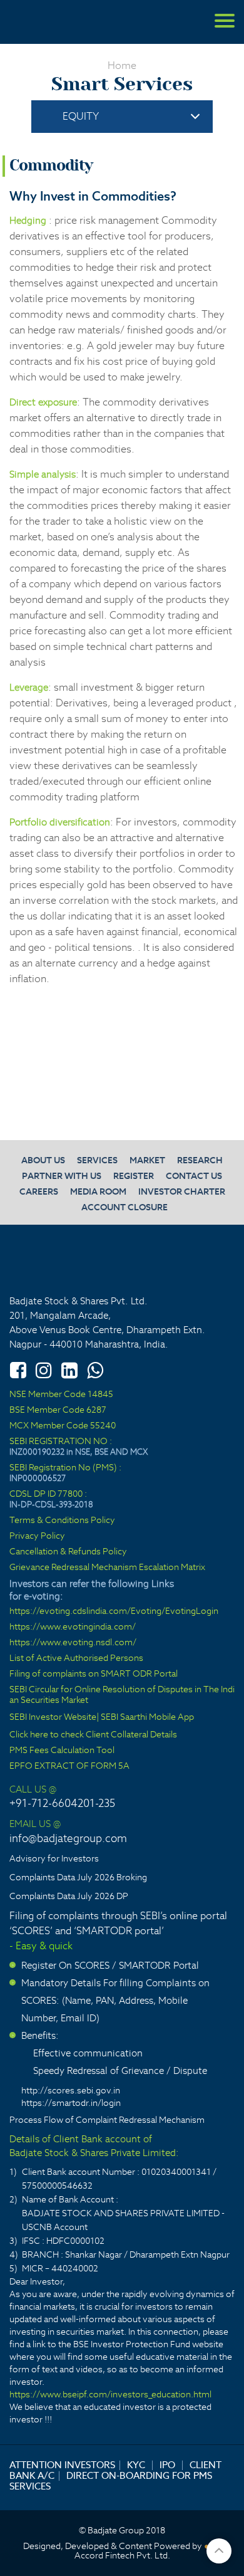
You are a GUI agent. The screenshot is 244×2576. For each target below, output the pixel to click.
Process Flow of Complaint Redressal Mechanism (107, 2120)
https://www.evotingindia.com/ (73, 1627)
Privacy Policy (37, 1536)
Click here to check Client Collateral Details (93, 1735)
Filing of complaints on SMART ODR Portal (94, 1674)
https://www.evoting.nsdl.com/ (73, 1642)
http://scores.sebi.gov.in (71, 2090)
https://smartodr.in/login (71, 2103)
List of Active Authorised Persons (76, 1658)
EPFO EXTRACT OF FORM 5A (69, 1766)
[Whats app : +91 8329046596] (95, 1370)
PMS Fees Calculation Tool (62, 1750)
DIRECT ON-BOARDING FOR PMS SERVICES (111, 2481)
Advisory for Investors (54, 1858)
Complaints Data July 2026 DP (69, 1896)
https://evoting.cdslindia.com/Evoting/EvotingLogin (114, 1611)
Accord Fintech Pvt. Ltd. (122, 2556)
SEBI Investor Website (53, 1717)
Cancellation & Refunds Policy (68, 1552)
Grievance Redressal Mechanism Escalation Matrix (107, 1567)
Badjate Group (69, 22)
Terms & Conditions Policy (62, 1520)
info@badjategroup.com (68, 1838)
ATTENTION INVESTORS (62, 2465)
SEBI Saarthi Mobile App (147, 1717)
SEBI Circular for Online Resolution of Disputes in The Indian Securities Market (122, 1695)
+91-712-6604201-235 (62, 1803)
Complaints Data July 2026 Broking (78, 1877)
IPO (167, 2465)
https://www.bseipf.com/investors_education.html (110, 2394)
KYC (136, 2465)
